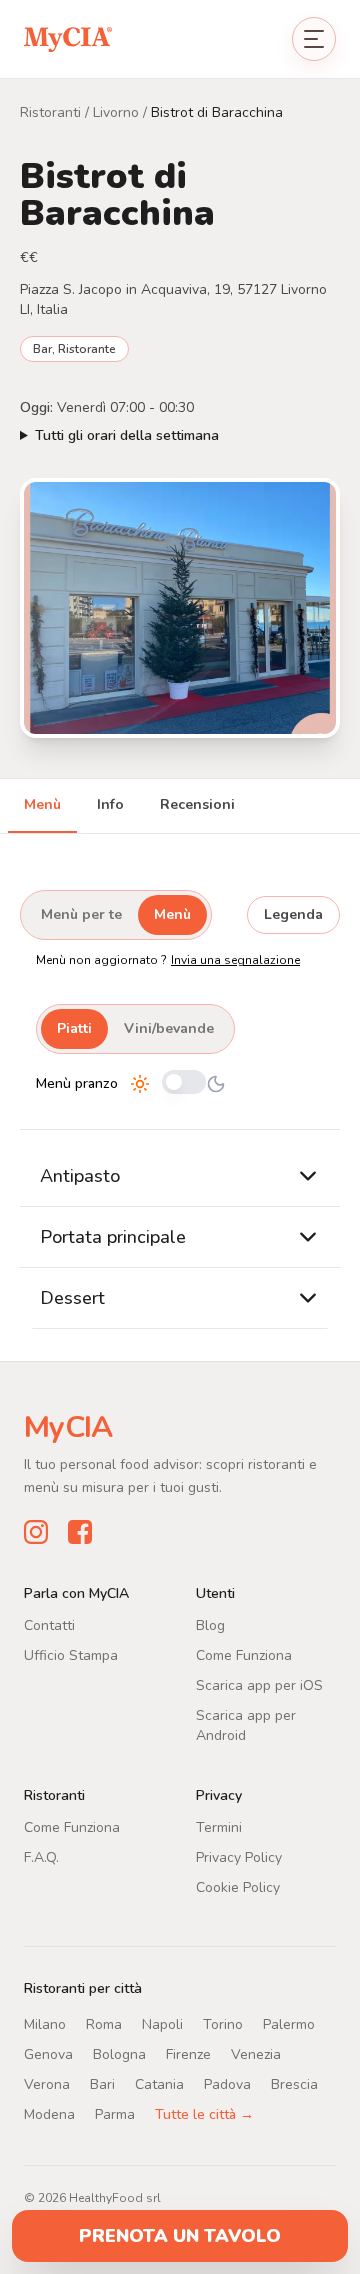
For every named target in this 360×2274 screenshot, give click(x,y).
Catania (159, 2084)
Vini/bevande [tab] (169, 1028)
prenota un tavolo (180, 2236)
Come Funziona (244, 1655)
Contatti (49, 1625)
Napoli (162, 2024)
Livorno (116, 112)
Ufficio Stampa (71, 1655)
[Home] (68, 38)
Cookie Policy (238, 1887)
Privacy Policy (239, 1857)
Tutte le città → (204, 2114)
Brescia (294, 2084)
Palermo (289, 2024)
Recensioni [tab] (197, 804)
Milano (45, 2024)
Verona (47, 2084)
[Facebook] (80, 1532)
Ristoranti (50, 112)
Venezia (256, 2054)
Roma (104, 2024)
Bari (102, 2084)
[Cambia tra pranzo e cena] (184, 1083)
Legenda (293, 914)
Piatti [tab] (74, 1028)
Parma (115, 2114)
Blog (210, 1625)
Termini (219, 1827)
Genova (48, 2054)
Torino (223, 2024)
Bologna (119, 2054)
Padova (227, 2084)
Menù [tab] (42, 804)
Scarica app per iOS (259, 1685)
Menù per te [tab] (81, 914)
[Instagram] (36, 1532)
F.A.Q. (41, 1857)
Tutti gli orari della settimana (127, 435)
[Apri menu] (314, 39)
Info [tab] (110, 804)
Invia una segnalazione (235, 960)
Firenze (188, 2054)
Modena (49, 2114)
